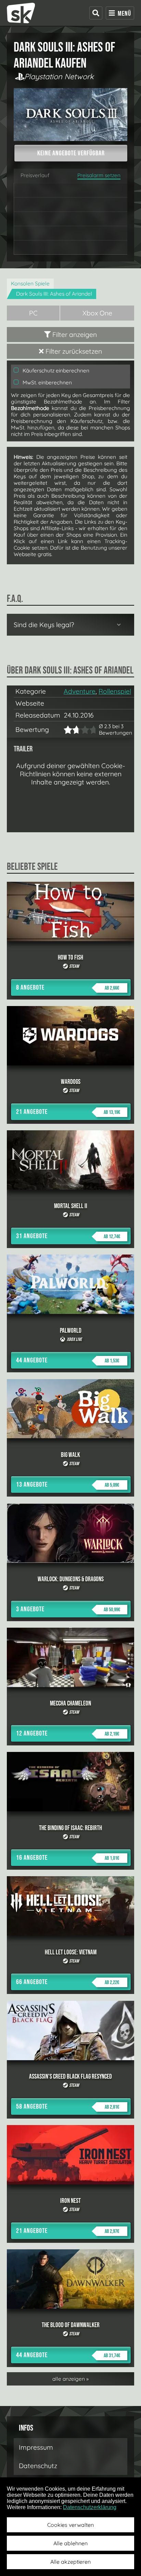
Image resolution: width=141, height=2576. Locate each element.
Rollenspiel (115, 691)
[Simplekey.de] (21, 13)
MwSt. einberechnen (47, 383)
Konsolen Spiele (30, 284)
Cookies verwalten (70, 2525)
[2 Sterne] (70, 730)
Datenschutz (38, 2466)
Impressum (36, 2447)
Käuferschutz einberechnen (55, 371)
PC (33, 313)
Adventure (80, 691)
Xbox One (97, 313)
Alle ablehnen (70, 2543)
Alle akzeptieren (70, 2562)
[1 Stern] (67, 730)
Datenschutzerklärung (90, 2507)
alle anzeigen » (70, 2379)
